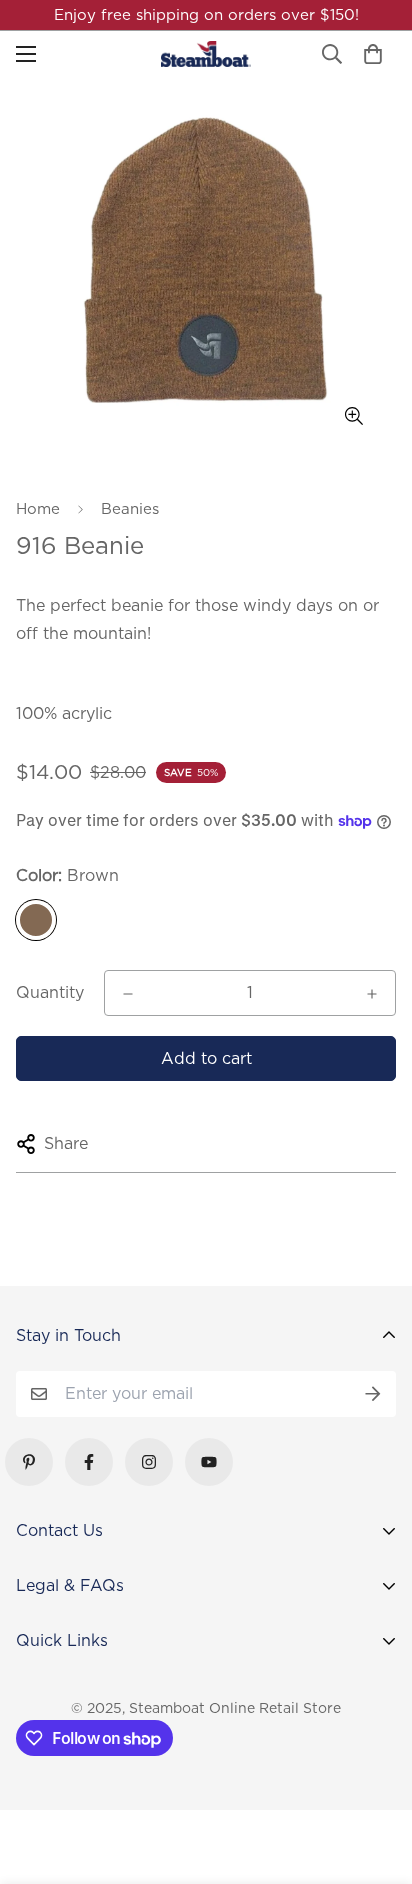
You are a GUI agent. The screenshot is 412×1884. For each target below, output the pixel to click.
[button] (373, 54)
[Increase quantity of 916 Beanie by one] (372, 994)
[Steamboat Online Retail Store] (206, 54)
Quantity (50, 992)
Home (38, 509)
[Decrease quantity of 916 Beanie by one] (128, 994)
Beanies (130, 509)
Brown (36, 920)
